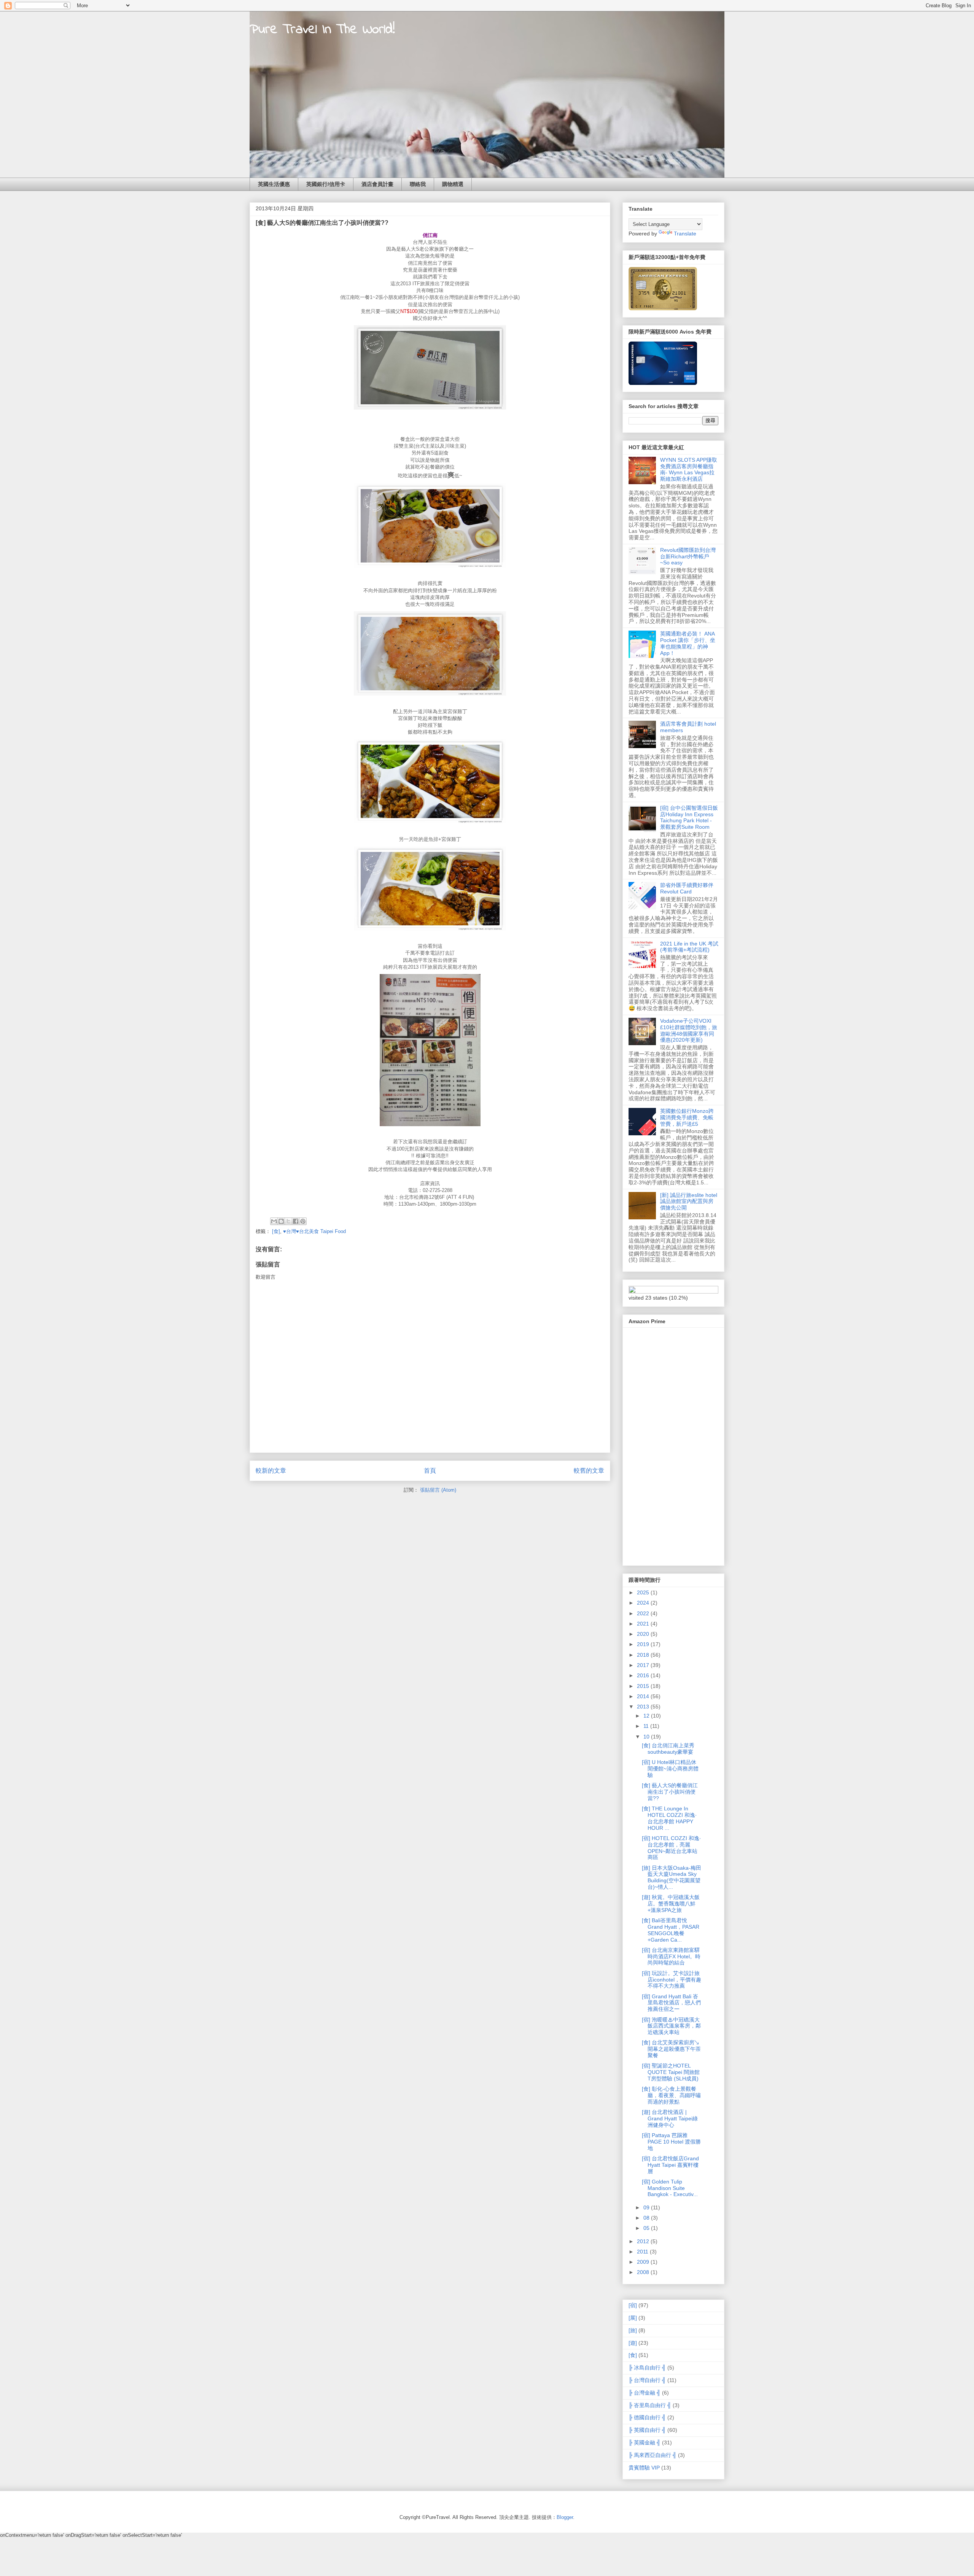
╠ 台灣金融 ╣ (645, 2393)
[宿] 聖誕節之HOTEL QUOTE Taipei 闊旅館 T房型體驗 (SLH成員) (671, 2072)
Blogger (565, 2517)
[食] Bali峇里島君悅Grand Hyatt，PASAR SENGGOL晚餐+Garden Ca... (671, 1930)
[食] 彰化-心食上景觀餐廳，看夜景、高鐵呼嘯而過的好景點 (671, 2095)
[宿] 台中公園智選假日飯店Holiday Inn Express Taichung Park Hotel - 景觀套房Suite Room (689, 817)
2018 (644, 1655)
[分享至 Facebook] (296, 1221)
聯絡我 (418, 184)
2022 (644, 1613)
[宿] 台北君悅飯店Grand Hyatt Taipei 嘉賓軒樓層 (670, 2165)
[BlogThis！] (281, 1221)
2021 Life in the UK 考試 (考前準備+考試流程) (689, 947)
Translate (685, 234)
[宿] (633, 2305)
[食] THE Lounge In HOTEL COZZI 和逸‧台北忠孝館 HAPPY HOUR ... (669, 1818)
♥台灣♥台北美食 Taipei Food (314, 1231)
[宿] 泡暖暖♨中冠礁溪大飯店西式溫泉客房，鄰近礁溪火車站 (671, 2026)
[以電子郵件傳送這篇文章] (274, 1221)
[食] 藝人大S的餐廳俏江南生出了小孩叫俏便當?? (670, 1792)
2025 (644, 1592)
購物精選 (453, 184)
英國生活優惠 (274, 184)
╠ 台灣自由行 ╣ (647, 2380)
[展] (633, 2318)
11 (647, 1726)
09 (647, 2207)
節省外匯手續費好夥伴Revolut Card (687, 888)
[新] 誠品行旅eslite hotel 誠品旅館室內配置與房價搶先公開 (689, 1201)
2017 (644, 1665)
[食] (276, 1231)
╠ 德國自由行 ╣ (647, 2417)
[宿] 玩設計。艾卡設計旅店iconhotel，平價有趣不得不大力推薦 (672, 1980)
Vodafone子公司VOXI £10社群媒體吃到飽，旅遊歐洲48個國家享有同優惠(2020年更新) (689, 1030)
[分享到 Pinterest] (303, 1221)
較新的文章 (271, 1471)
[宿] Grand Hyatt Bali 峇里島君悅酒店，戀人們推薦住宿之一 (671, 2003)
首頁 (430, 1471)
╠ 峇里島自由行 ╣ (650, 2405)
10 (647, 1737)
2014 (644, 1696)
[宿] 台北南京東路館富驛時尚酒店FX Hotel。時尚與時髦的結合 (671, 1956)
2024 (644, 1603)
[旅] (633, 2330)
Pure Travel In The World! (322, 30)
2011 (643, 2252)
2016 (644, 1675)
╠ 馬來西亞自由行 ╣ (653, 2455)
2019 (644, 1644)
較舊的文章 (589, 1471)
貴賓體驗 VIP (644, 2468)
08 (647, 2218)
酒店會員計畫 (377, 184)
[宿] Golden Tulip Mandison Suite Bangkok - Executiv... (670, 2188)
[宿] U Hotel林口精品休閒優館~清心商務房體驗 (670, 1769)
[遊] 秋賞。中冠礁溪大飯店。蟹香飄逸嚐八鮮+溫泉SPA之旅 (671, 1904)
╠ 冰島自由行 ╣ (647, 2368)
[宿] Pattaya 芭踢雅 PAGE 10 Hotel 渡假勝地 (671, 2142)
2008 (644, 2272)
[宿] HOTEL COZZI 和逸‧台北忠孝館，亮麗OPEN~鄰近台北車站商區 (671, 1848)
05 (647, 2228)
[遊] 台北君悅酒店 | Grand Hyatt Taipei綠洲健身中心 (670, 2118)
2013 (644, 1707)
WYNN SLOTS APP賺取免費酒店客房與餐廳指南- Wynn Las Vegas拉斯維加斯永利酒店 (689, 469)
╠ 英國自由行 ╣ (647, 2430)
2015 (644, 1686)
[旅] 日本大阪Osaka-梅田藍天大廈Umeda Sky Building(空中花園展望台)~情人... (672, 1877)
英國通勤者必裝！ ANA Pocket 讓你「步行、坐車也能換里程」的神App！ (688, 643)
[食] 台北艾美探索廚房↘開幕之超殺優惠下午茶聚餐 (671, 2049)
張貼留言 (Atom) (438, 1490)
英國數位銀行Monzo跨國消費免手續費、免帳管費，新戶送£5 (687, 1117)
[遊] (633, 2343)
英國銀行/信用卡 (326, 184)
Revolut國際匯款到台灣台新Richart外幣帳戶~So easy (688, 556)
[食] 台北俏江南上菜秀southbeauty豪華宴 (668, 1749)
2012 (644, 2241)
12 (647, 1716)
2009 (644, 2262)
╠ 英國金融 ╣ (645, 2443)
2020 (644, 1634)
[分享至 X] (288, 1221)
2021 (644, 1624)
